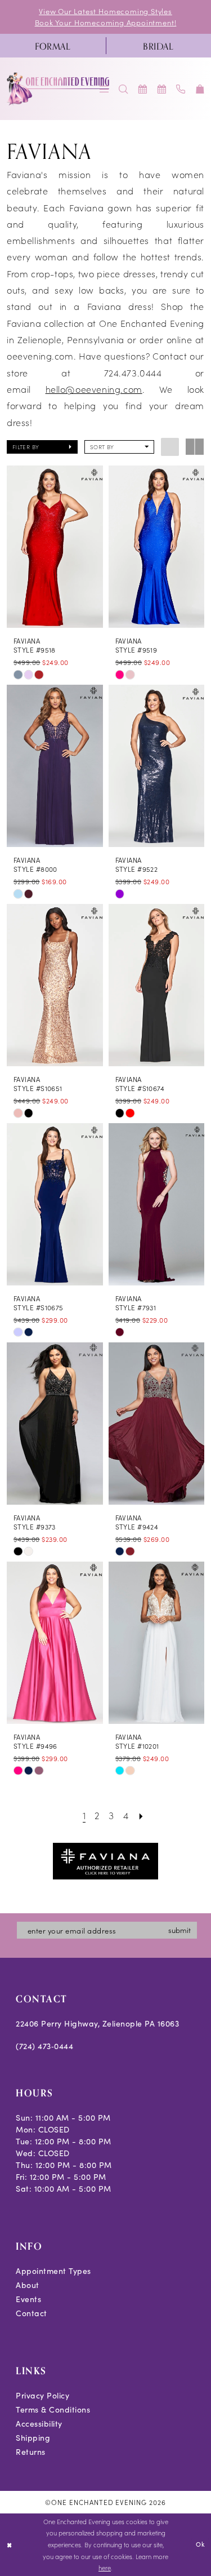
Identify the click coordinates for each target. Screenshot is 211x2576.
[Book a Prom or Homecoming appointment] (162, 89)
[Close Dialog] (9, 2545)
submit (179, 1930)
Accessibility (39, 2424)
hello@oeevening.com (94, 389)
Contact (32, 2313)
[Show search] (124, 89)
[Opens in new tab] (106, 1859)
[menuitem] (53, 46)
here (105, 2568)
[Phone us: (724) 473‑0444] (181, 89)
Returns (31, 2452)
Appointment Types (53, 2271)
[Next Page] (141, 1815)
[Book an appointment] (143, 89)
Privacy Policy (42, 2395)
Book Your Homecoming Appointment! (106, 22)
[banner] (59, 89)
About (28, 2285)
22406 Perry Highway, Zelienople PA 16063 (97, 2023)
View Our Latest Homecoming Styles (105, 11)
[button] (200, 89)
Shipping (33, 2438)
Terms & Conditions (53, 2409)
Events (28, 2299)
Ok (200, 2544)
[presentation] (55, 546)
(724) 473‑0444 (44, 2046)
